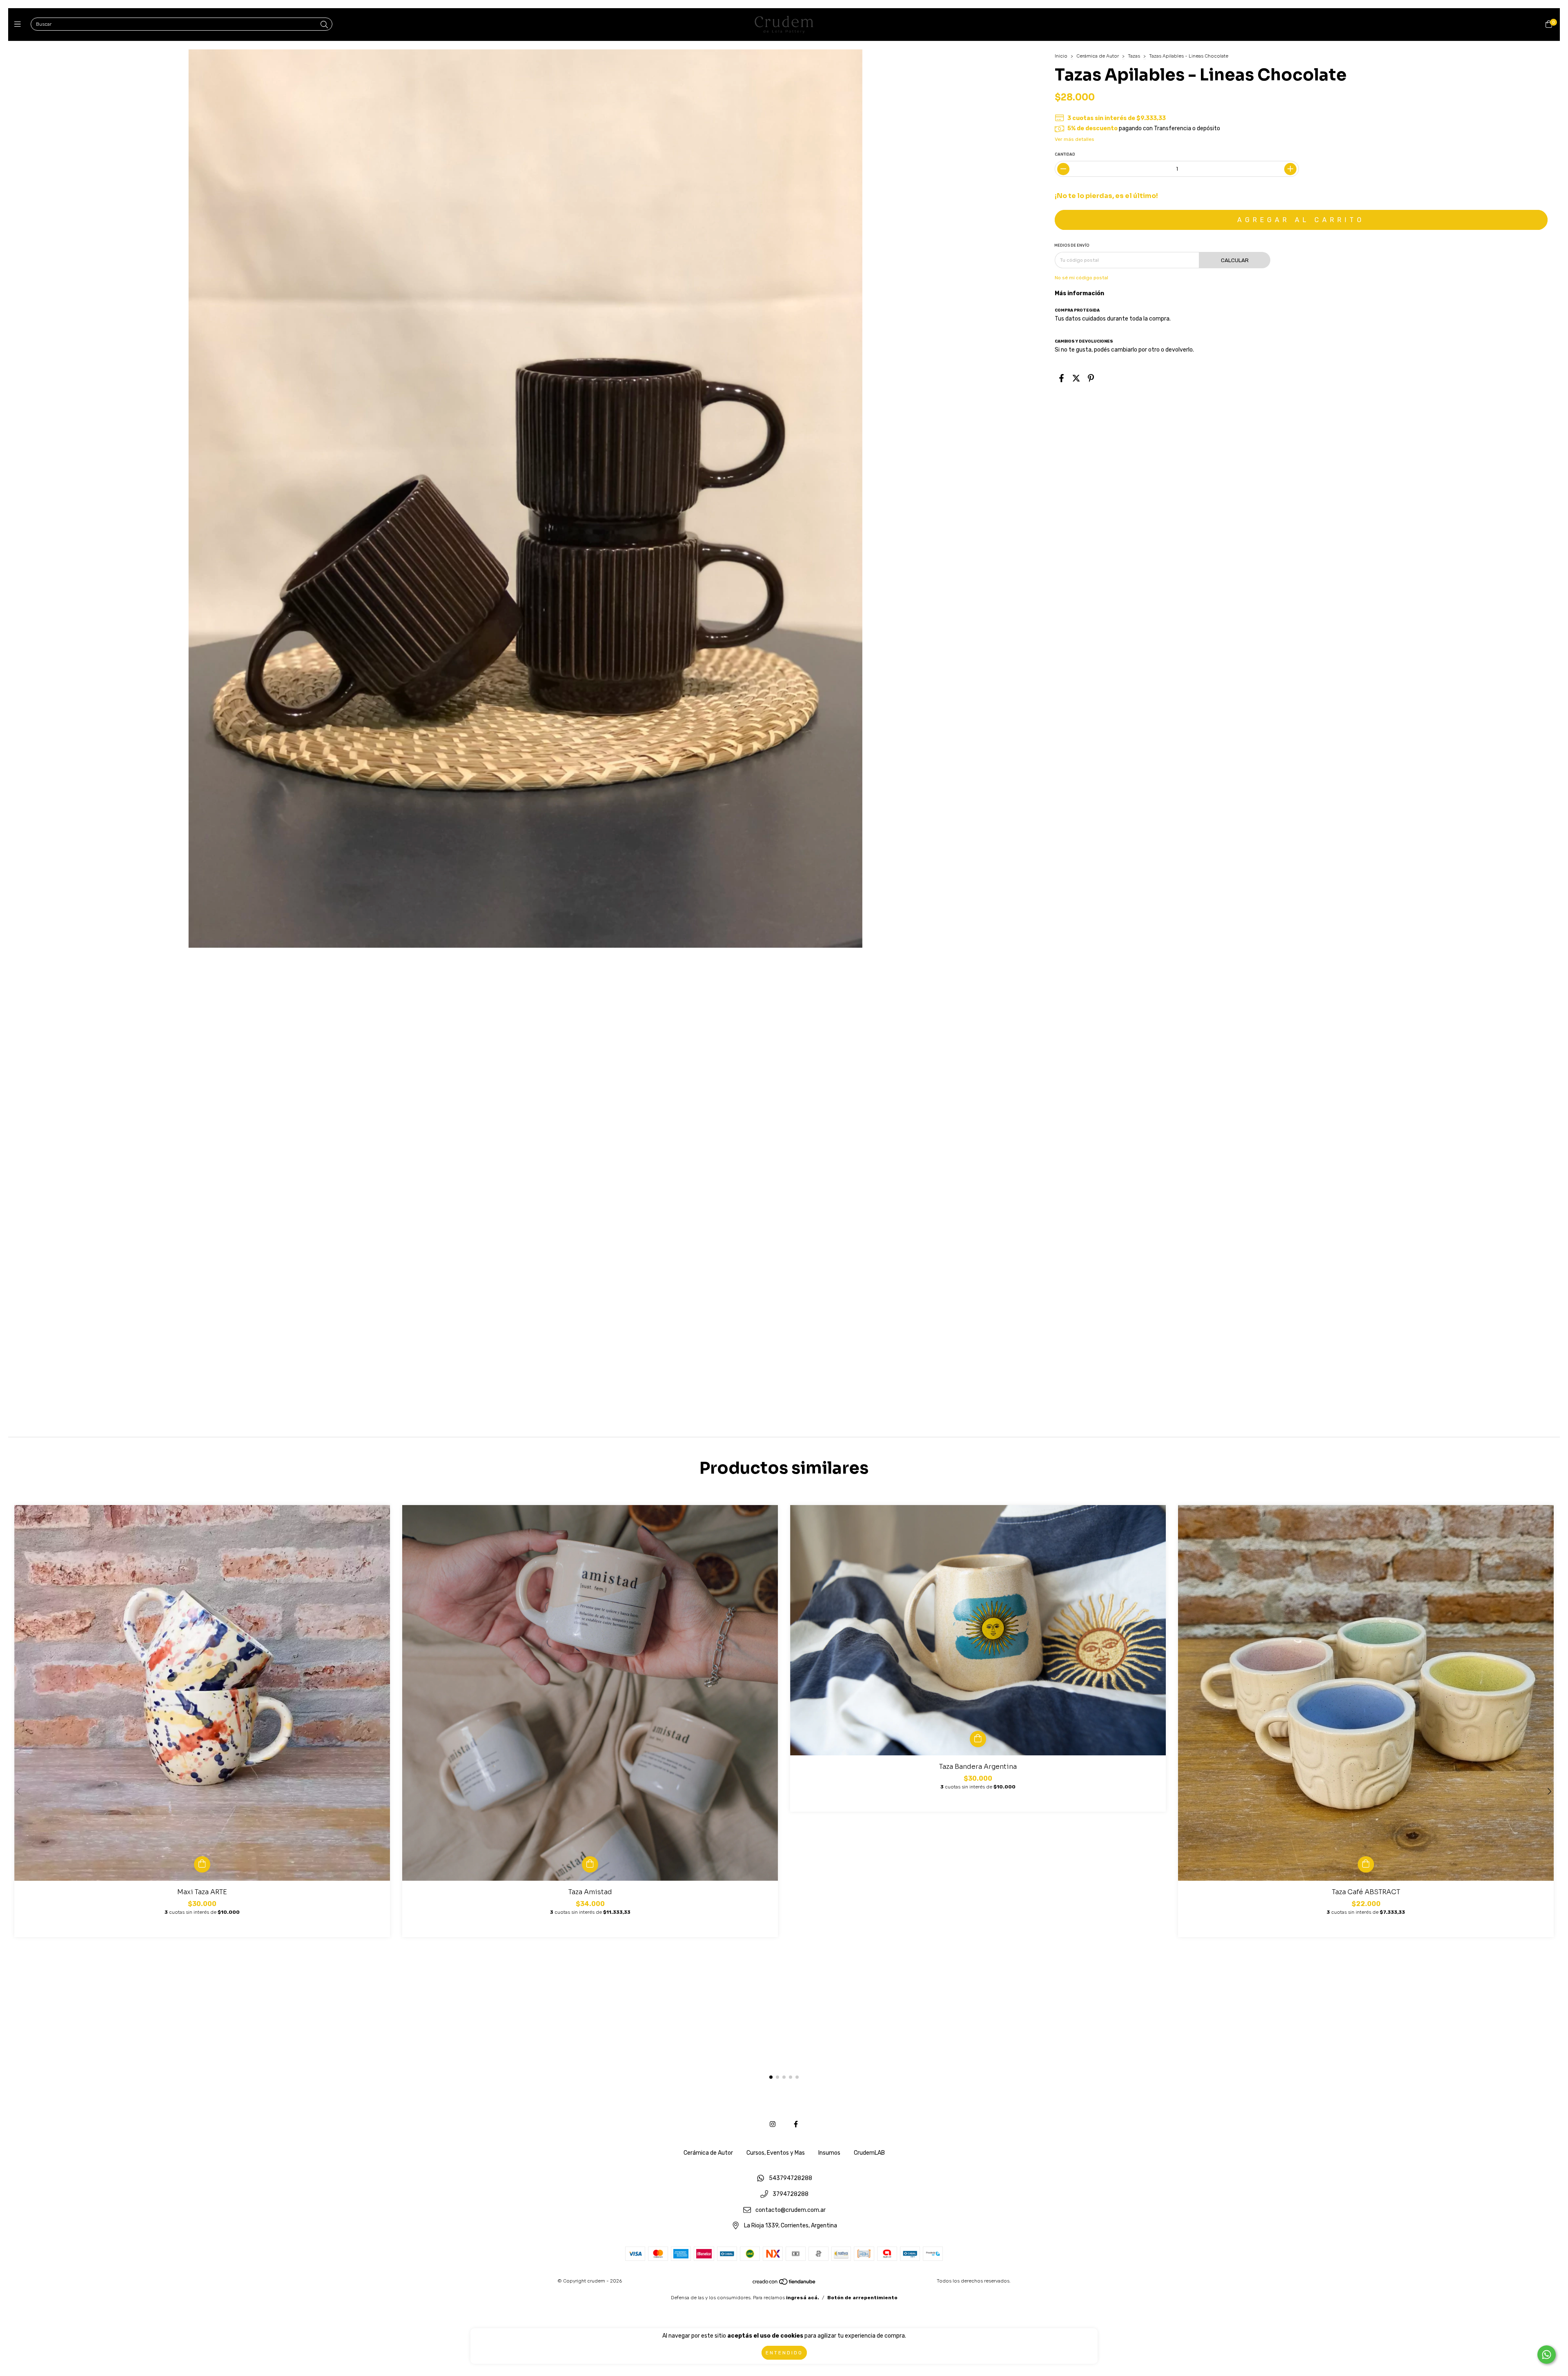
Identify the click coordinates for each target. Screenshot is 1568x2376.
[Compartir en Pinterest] (1091, 378)
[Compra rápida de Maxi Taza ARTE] (202, 1864)
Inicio (1061, 56)
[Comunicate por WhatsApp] (1547, 2355)
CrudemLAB (869, 2153)
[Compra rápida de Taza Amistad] (590, 1864)
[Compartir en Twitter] (1076, 378)
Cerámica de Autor (1098, 56)
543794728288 (791, 2179)
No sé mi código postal (1081, 278)
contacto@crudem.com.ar (791, 2210)
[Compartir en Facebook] (1061, 378)
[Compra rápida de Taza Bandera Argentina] (978, 1739)
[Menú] (19, 24)
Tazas (1134, 56)
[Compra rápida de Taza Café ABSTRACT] (1366, 1864)
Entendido (784, 2353)
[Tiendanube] (784, 2284)
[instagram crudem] (773, 2124)
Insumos (829, 2153)
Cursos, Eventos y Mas (776, 2153)
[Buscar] (324, 25)
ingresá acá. (803, 2298)
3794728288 (791, 2195)
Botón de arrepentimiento (862, 2298)
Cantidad (1065, 154)
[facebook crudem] (796, 2124)
